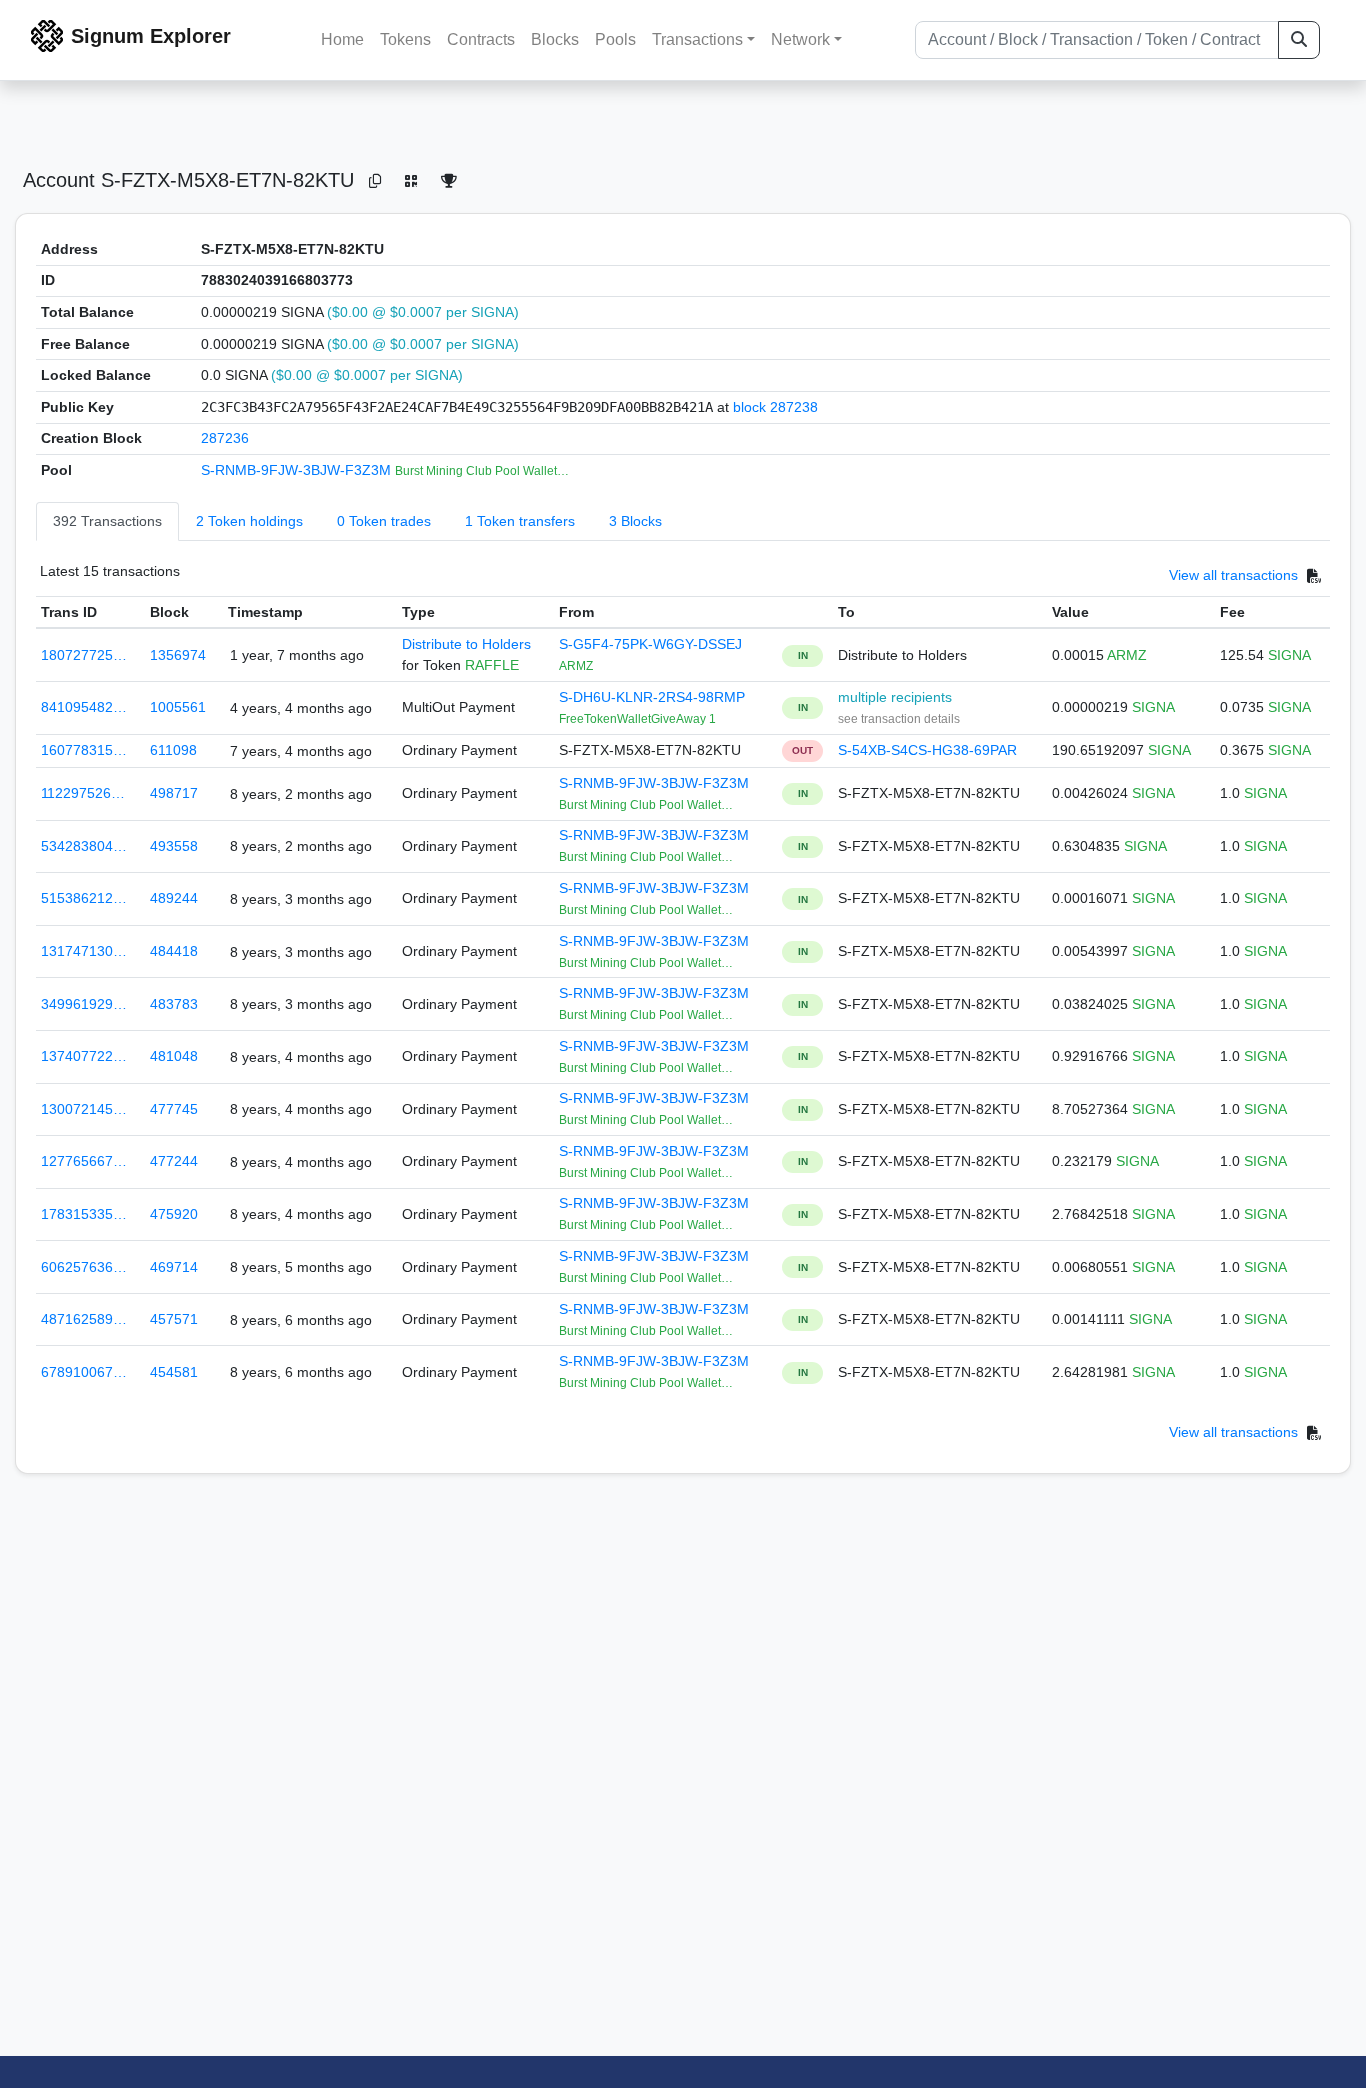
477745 (174, 1109)
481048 (174, 1056)
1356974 (178, 655)
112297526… (83, 793)
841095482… (84, 707)
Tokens (405, 39)
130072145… (84, 1109)
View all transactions (1233, 575)
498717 (174, 793)
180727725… (84, 655)
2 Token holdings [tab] (249, 521)
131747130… (84, 951)
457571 (174, 1319)
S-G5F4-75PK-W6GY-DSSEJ (650, 644)
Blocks (555, 39)
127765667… (84, 1161)
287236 (225, 438)
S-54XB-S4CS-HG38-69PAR (927, 750)
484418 (174, 951)
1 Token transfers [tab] (520, 521)
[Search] (1299, 40)
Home (342, 39)
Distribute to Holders (466, 644)
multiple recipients (895, 697)
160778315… (84, 750)
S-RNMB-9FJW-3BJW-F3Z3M (298, 470)
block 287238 (775, 407)
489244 (174, 898)
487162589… (84, 1319)
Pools (615, 39)
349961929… (84, 1004)
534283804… (84, 846)
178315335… (84, 1214)
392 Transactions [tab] (107, 521)
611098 (173, 750)
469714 (174, 1267)
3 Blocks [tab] (635, 521)
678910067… (84, 1372)
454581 (174, 1372)
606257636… (84, 1267)
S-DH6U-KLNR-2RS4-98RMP (652, 697)
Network (800, 39)
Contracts (481, 39)
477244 (174, 1161)
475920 (174, 1214)
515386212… (84, 898)
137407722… (84, 1056)
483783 (174, 1004)
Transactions (697, 39)
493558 (174, 846)
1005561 (178, 707)
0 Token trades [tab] (384, 521)
